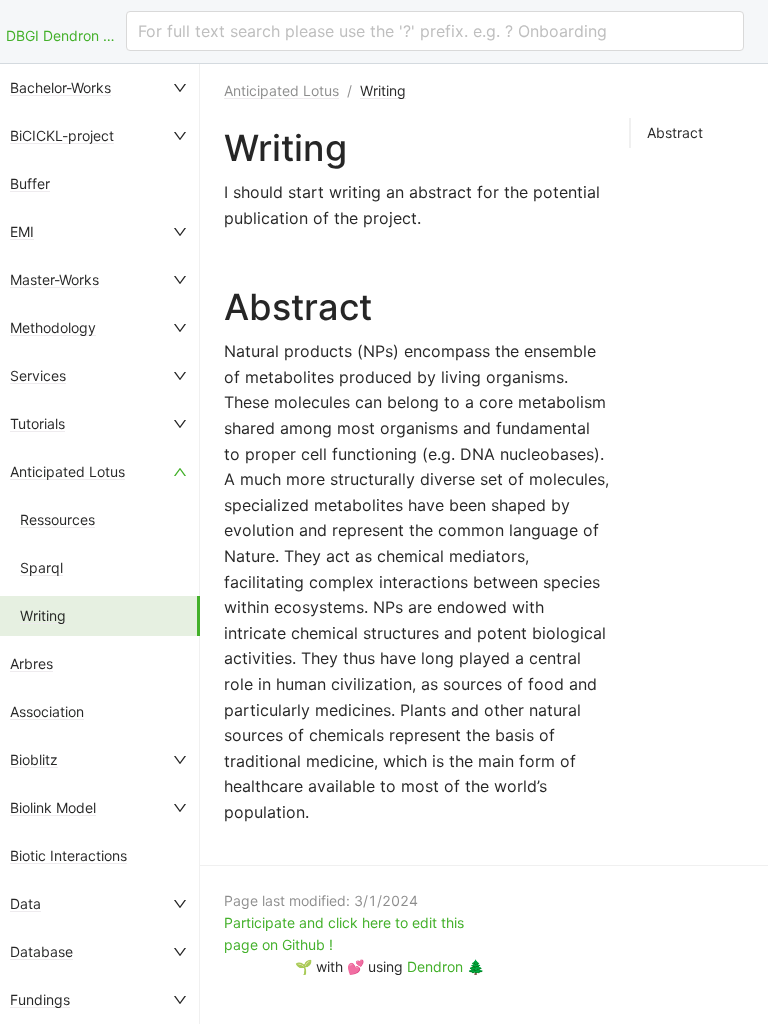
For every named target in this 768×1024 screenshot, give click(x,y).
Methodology (53, 327)
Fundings (40, 999)
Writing (43, 615)
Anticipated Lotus (67, 471)
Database (41, 951)
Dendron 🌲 (445, 966)
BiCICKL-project (62, 135)
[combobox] (435, 31)
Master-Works (54, 279)
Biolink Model (53, 807)
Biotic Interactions (68, 855)
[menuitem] (100, 88)
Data (25, 903)
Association (47, 711)
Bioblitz (34, 759)
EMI (22, 231)
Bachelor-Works (60, 87)
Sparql (41, 567)
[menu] (100, 544)
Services (38, 375)
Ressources (57, 519)
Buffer (30, 183)
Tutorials (37, 423)
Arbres (31, 663)
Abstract (675, 133)
